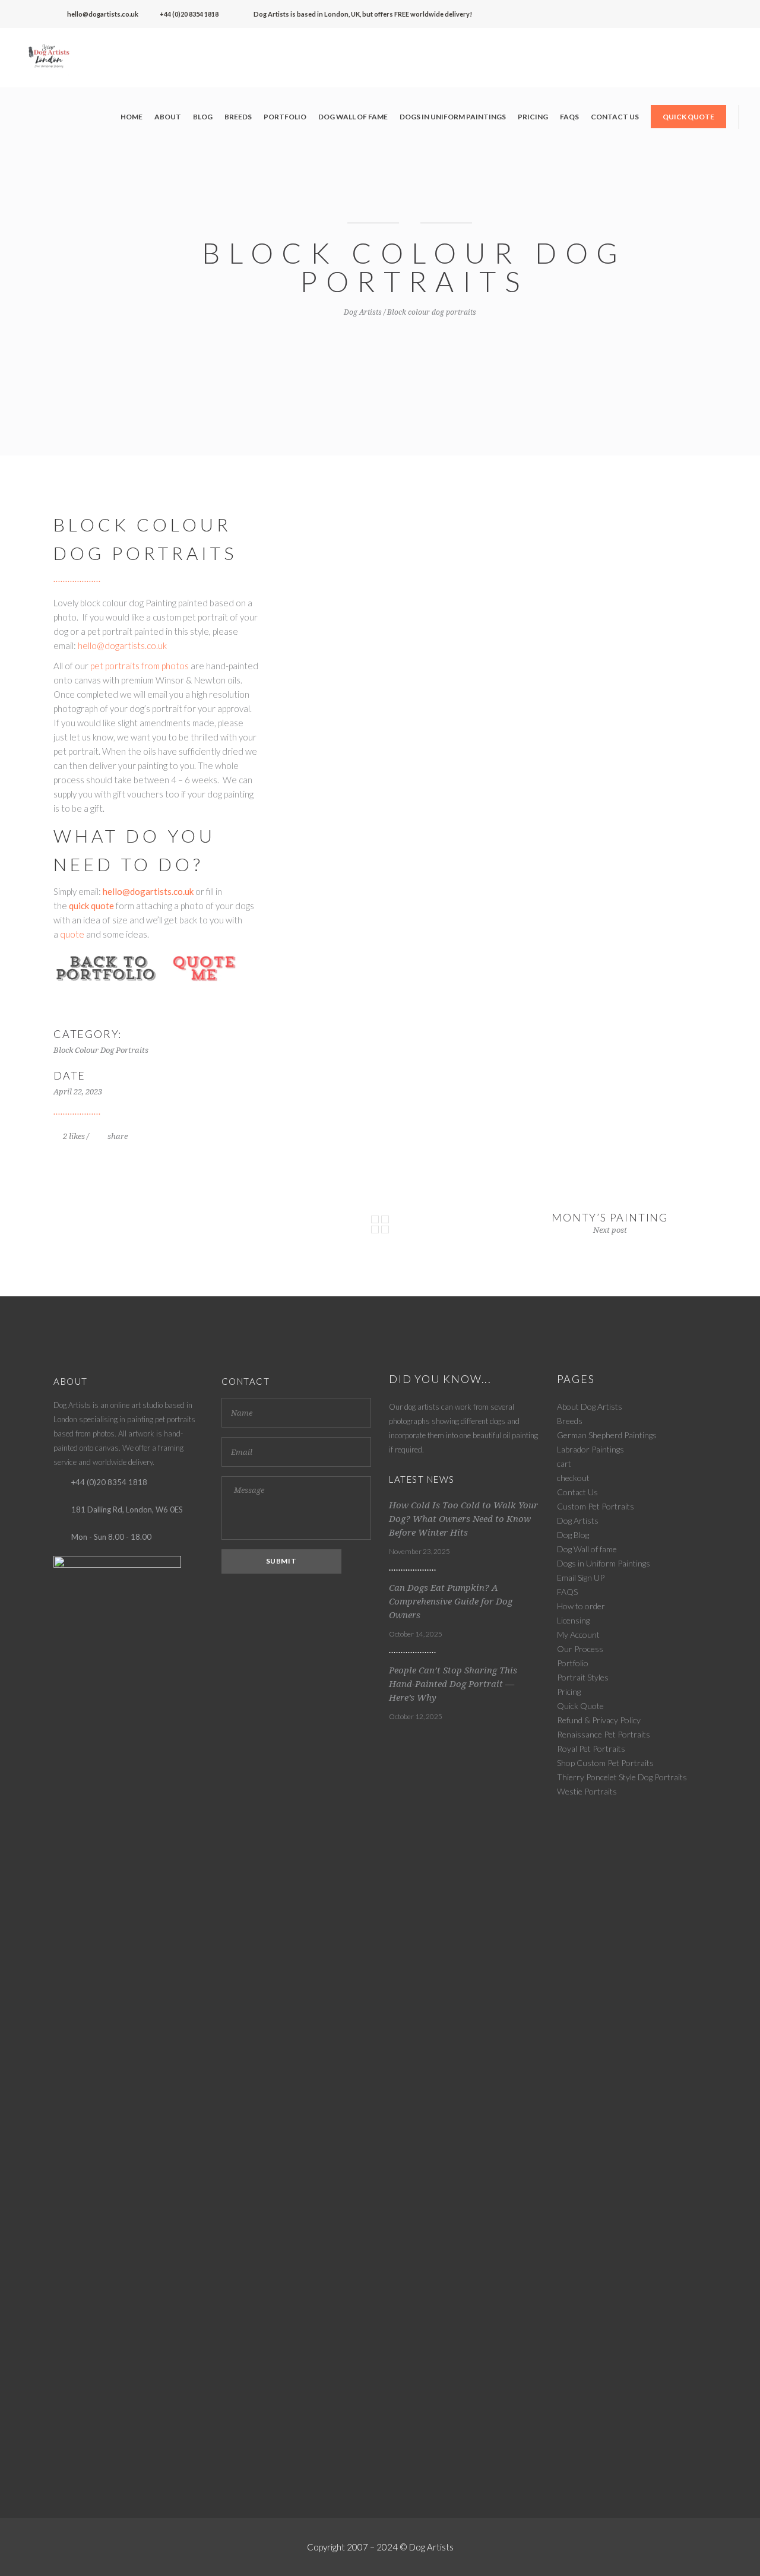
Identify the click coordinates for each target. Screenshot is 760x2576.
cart (564, 1463)
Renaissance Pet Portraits (604, 1734)
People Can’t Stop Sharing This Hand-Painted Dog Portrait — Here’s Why (453, 1684)
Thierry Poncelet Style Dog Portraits (622, 1777)
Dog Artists (363, 312)
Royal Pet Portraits (591, 1749)
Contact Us (577, 1492)
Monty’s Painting (610, 1217)
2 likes (73, 1136)
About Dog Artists (590, 1406)
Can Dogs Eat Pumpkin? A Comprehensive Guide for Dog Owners (451, 1602)
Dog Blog (573, 1535)
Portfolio (573, 1663)
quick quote (91, 906)
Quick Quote (580, 1706)
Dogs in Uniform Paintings (604, 1563)
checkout (573, 1478)
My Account (578, 1634)
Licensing (573, 1620)
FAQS (567, 1592)
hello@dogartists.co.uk (102, 14)
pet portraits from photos (140, 666)
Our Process (580, 1649)
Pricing (569, 1692)
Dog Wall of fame (587, 1549)
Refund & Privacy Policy (599, 1720)
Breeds (570, 1421)
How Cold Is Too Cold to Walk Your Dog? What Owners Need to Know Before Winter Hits (463, 1519)
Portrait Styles (583, 1677)
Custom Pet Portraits (596, 1506)
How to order (581, 1606)
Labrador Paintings (590, 1449)
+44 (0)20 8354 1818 (189, 14)
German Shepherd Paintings (607, 1435)
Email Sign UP (581, 1577)
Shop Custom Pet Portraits (605, 1763)
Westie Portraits (587, 1791)
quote (72, 934)
